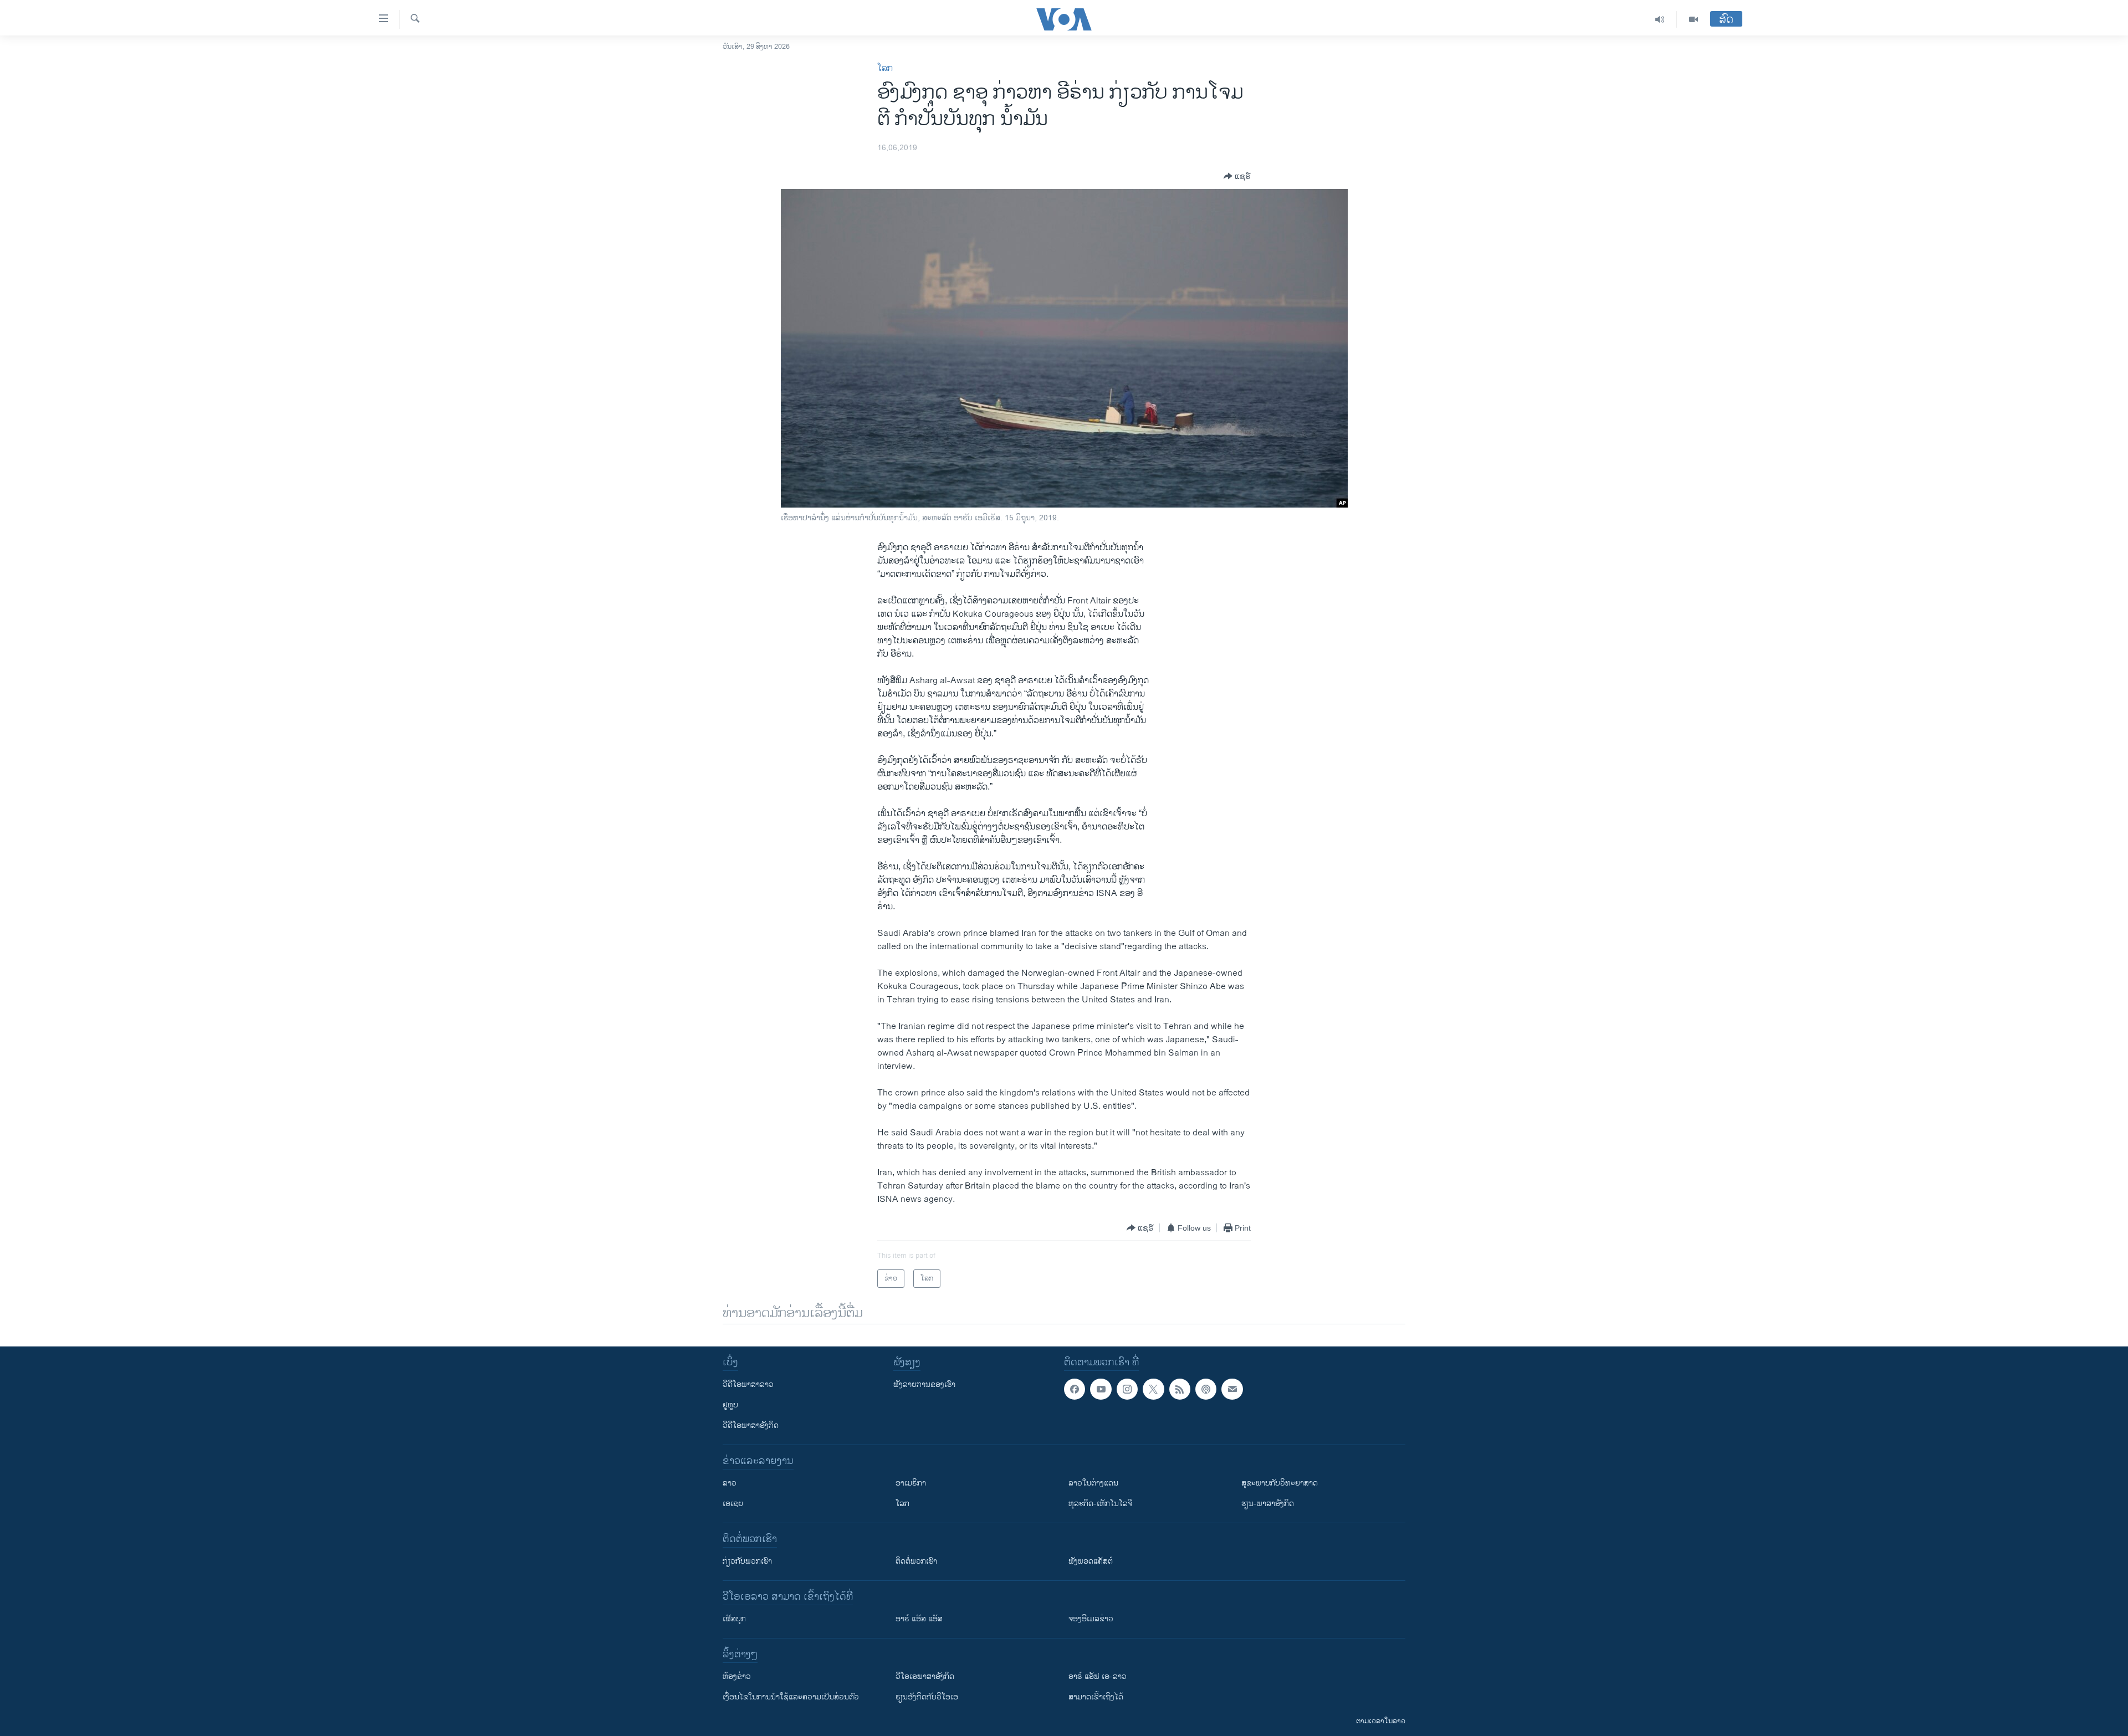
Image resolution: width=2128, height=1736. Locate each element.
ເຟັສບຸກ (734, 1619)
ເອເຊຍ (733, 1504)
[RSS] (1180, 1389)
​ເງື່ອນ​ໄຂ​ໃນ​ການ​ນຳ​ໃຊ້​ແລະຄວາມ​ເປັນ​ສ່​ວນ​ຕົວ (791, 1697)
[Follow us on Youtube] (1101, 1389)
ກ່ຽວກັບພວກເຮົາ (747, 1561)
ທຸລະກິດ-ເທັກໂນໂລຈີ (1100, 1504)
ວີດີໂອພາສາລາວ (748, 1384)
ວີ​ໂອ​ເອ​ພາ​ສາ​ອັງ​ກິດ (925, 1676)
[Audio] (1660, 19)
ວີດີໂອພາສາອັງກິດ (751, 1425)
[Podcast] (1206, 1389)
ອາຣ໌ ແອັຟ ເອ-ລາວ (1098, 1676)
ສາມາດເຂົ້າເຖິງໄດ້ (1096, 1697)
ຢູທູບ (730, 1405)
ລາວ (730, 1483)
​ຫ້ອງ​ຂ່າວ (737, 1676)
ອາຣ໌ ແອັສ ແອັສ (919, 1619)
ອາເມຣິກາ (911, 1483)
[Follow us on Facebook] (1075, 1389)
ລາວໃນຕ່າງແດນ (1093, 1483)
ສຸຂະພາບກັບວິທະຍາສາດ (1280, 1483)
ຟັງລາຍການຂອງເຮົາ (924, 1384)
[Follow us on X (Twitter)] (1153, 1389)
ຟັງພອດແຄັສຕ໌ (1091, 1561)
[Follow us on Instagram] (1127, 1389)
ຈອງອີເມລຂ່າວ (1091, 1619)
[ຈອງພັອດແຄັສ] (1232, 1389)
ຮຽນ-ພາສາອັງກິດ (1268, 1504)
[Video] (1694, 19)
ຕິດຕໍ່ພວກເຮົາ (916, 1561)
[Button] (1237, 176)
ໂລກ (885, 68)
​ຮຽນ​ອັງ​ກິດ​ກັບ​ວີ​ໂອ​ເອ (927, 1697)
